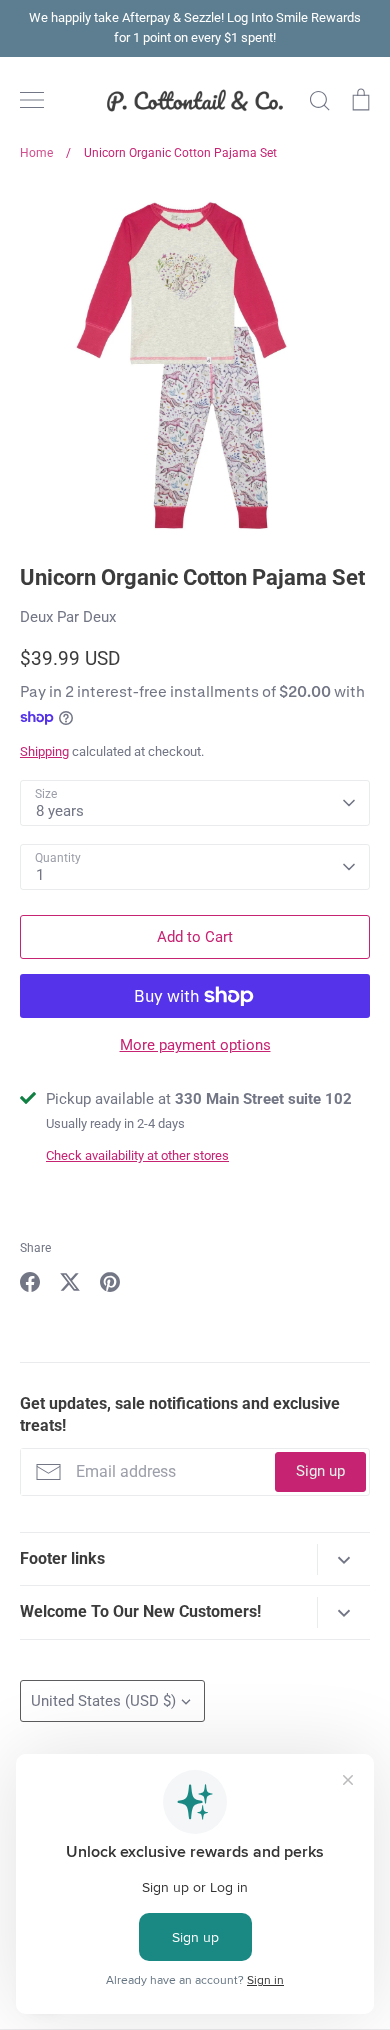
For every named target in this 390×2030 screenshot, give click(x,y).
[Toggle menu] (32, 100)
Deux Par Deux (68, 617)
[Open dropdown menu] (343, 1559)
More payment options (195, 1045)
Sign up (320, 1471)
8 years (60, 811)
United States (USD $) (103, 1701)
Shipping (44, 751)
